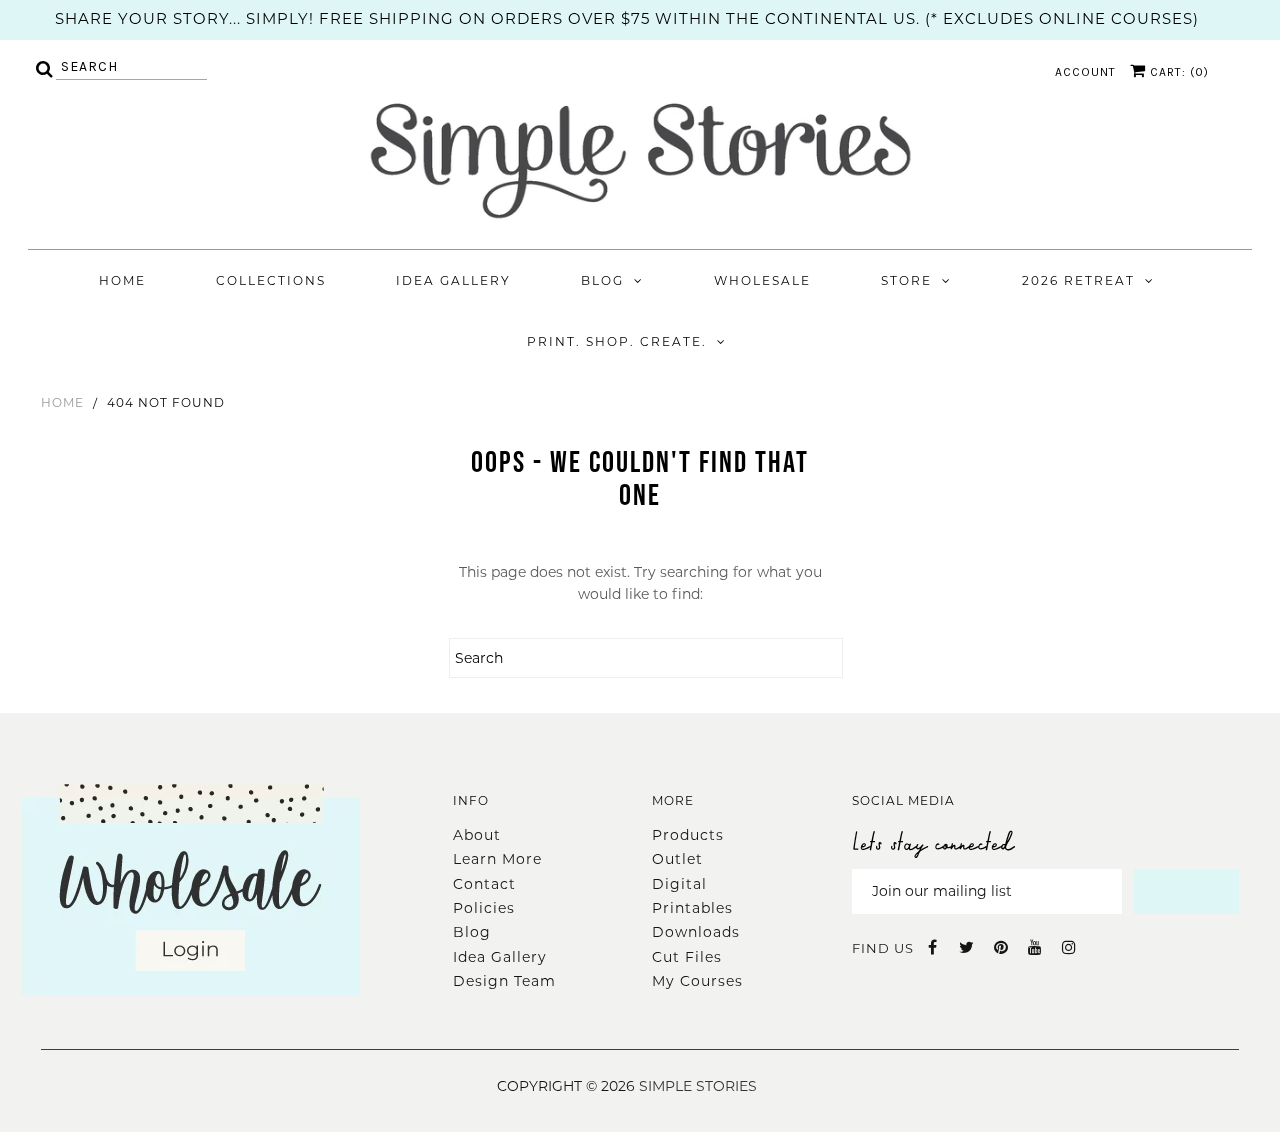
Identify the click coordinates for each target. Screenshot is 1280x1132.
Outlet (677, 859)
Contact (484, 884)
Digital (679, 884)
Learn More (497, 859)
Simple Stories (698, 1086)
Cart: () (1177, 72)
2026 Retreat (1078, 280)
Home (122, 280)
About (477, 835)
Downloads (696, 932)
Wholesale (762, 280)
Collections (271, 280)
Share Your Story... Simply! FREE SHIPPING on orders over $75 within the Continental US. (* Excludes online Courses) (627, 18)
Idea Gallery (453, 280)
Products (688, 835)
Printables (692, 908)
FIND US (883, 948)
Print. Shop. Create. (617, 341)
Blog (602, 280)
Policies (484, 908)
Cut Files (687, 957)
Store (906, 280)
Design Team (504, 981)
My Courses (697, 981)
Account (1085, 72)
